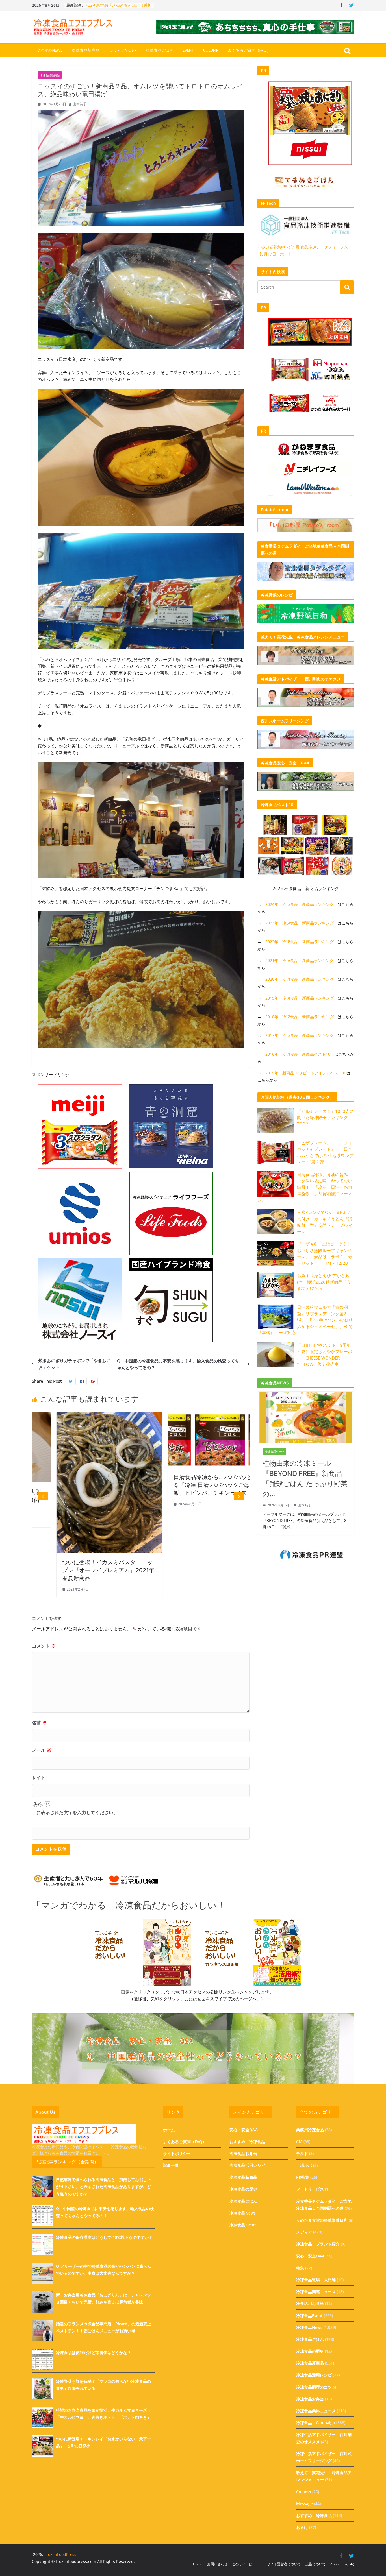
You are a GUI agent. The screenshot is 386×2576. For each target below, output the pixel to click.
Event (188, 50)
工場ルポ (304, 2165)
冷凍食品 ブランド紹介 (318, 2244)
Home (198, 2564)
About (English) (342, 2564)
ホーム (169, 2130)
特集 (300, 2268)
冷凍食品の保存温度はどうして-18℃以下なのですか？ (104, 2237)
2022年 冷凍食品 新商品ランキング (300, 942)
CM (299, 2142)
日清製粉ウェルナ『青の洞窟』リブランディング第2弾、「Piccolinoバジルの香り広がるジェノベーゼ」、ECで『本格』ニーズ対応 (305, 1320)
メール (42, 1750)
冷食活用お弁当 (310, 2303)
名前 (39, 1723)
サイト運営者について (284, 2564)
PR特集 (303, 2177)
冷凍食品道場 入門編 (316, 2280)
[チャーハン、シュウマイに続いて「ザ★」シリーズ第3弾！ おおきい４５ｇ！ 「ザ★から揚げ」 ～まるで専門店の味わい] (196, 1415)
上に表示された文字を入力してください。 (75, 1812)
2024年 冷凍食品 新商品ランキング (300, 904)
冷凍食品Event (243, 2225)
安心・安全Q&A (123, 50)
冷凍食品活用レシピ (247, 2165)
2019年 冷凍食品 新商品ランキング (300, 998)
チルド (302, 2153)
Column (211, 50)
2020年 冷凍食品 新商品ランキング (300, 979)
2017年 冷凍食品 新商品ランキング (300, 1035)
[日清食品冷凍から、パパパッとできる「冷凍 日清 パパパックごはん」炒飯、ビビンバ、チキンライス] (85, 1415)
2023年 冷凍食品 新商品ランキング (300, 923)
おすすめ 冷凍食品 (247, 2142)
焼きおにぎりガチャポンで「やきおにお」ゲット (74, 1364)
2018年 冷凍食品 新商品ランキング (300, 1017)
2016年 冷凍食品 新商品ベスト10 (298, 1054)
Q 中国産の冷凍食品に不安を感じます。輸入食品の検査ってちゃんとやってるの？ (178, 1364)
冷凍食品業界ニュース (316, 2411)
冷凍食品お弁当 (243, 2153)
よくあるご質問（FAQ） (249, 50)
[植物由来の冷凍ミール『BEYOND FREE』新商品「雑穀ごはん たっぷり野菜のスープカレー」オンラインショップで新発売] (306, 1395)
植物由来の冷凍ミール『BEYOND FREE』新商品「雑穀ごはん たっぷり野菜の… (305, 1479)
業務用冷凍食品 (310, 2130)
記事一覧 (171, 2165)
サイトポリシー (177, 2153)
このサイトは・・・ (247, 2564)
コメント (44, 1646)
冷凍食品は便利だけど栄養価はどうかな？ (94, 2353)
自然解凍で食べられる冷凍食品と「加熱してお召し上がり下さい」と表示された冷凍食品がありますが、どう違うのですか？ (103, 2186)
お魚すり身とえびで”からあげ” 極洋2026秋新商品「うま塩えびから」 (324, 1282)
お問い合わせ (217, 2564)
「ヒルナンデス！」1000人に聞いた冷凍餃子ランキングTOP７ (325, 1117)
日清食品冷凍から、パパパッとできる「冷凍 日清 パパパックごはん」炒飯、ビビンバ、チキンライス (84, 1485)
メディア (304, 2232)
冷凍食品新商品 (86, 50)
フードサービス (310, 2189)
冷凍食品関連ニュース (316, 2292)
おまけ (302, 2527)
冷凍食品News (50, 50)
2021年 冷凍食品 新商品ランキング (300, 960)
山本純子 (80, 104)
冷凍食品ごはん (160, 50)
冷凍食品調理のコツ (314, 2387)
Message (304, 2504)
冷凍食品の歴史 (243, 2189)
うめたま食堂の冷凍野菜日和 (322, 2220)
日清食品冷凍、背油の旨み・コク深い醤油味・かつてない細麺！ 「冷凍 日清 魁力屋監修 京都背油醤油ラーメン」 (305, 1187)
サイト (39, 1777)
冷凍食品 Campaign (316, 2423)
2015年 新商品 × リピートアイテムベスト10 (306, 1073)
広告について (316, 2564)
